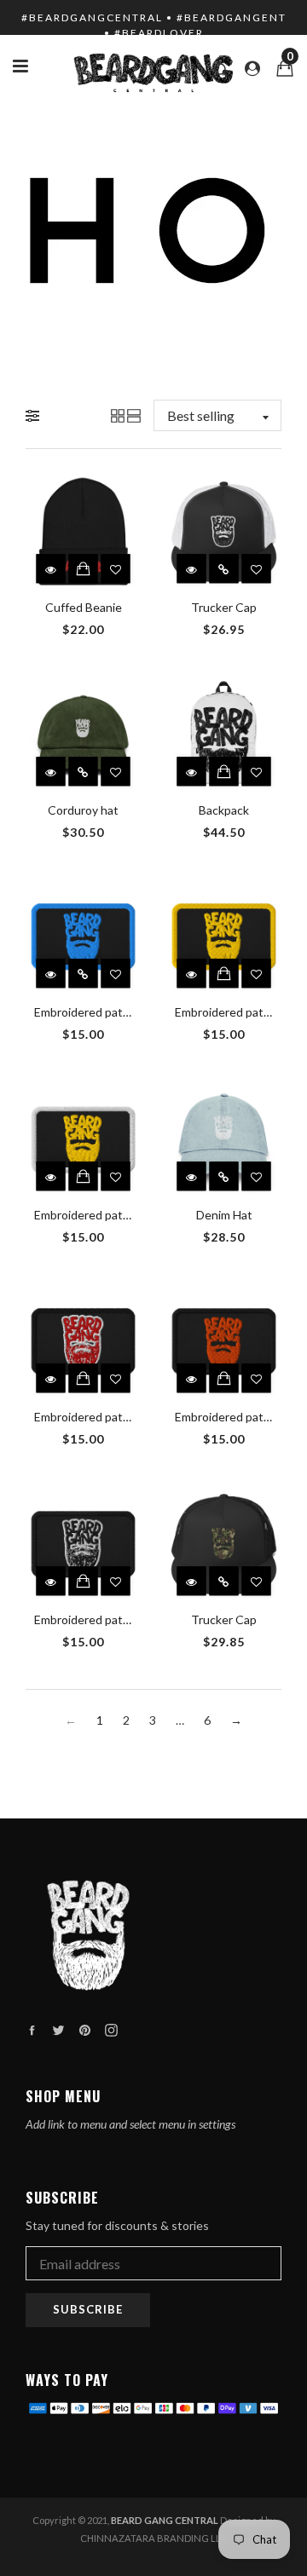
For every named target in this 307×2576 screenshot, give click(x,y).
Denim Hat (224, 1215)
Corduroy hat (83, 810)
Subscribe (88, 2309)
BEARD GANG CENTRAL (165, 2520)
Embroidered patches (91, 1012)
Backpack (224, 810)
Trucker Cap (224, 607)
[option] (153, 229)
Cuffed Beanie (84, 607)
